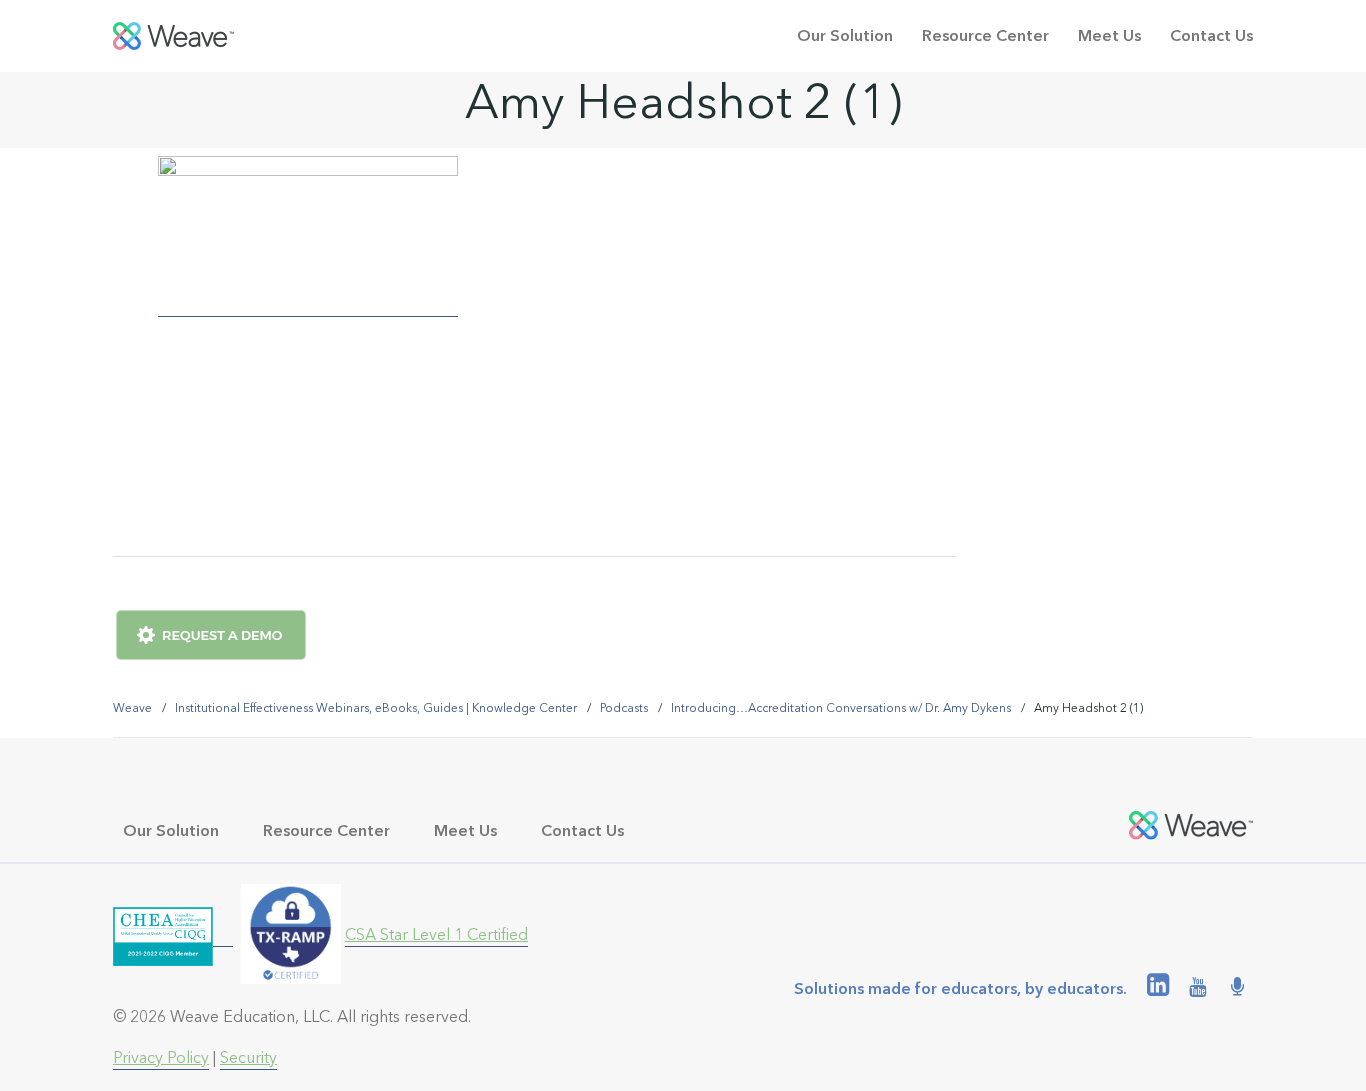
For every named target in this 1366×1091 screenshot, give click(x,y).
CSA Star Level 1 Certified (436, 934)
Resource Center (985, 35)
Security (248, 1057)
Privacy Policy (161, 1057)
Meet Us (1109, 35)
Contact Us (1211, 35)
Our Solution (845, 35)
